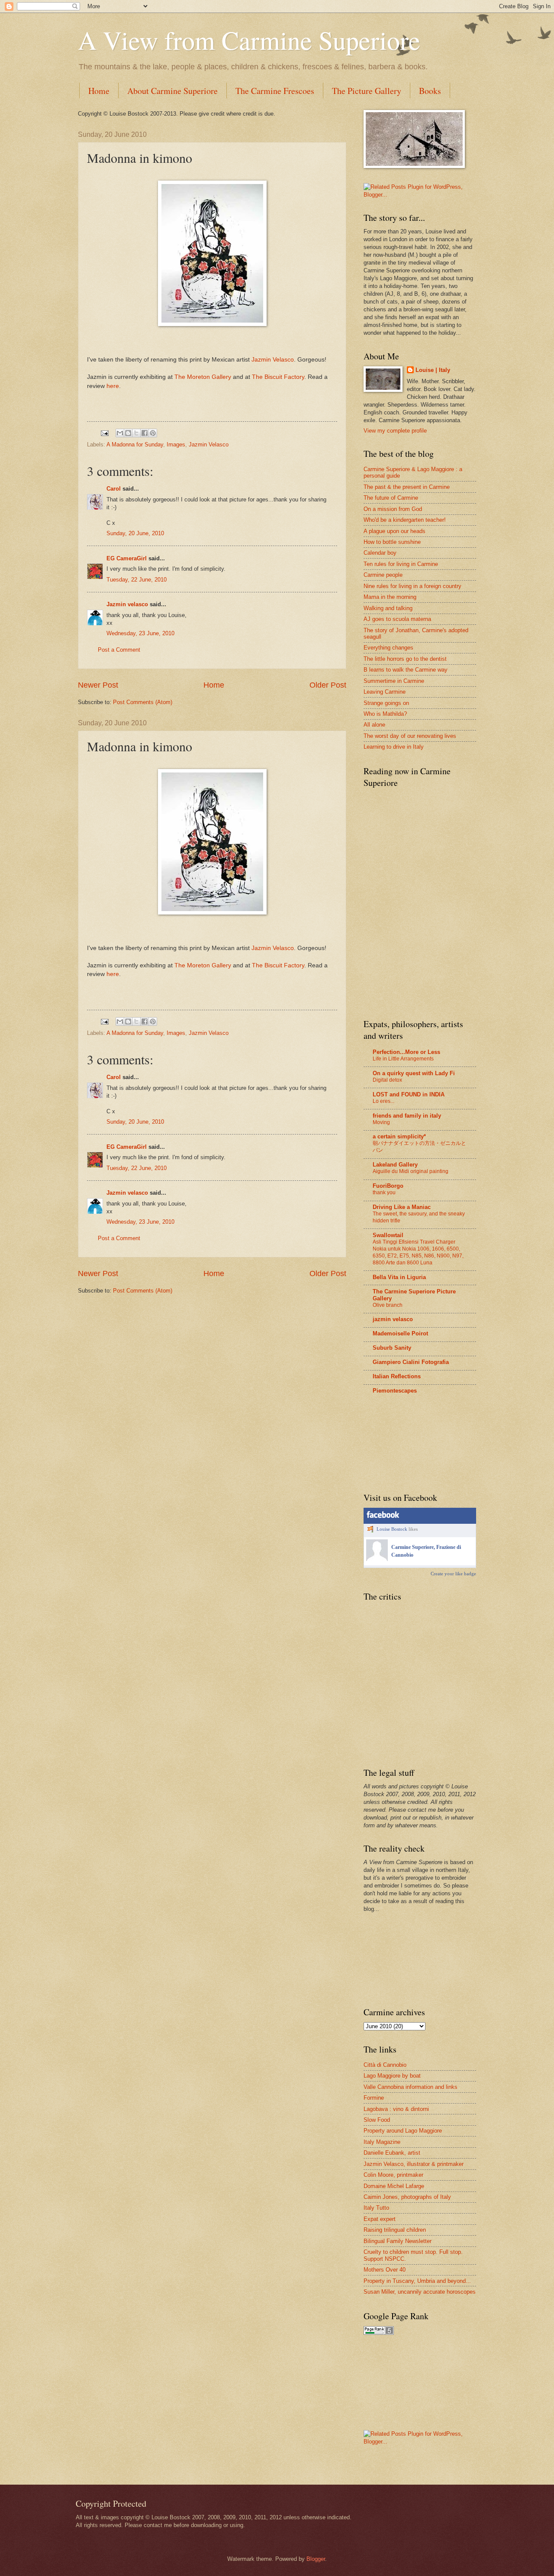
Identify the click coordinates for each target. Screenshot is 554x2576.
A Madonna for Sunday (135, 444)
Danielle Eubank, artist (392, 2153)
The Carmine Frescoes (275, 91)
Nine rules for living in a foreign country (412, 586)
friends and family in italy (407, 1116)
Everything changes (388, 648)
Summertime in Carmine (394, 681)
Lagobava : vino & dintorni (396, 2109)
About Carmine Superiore (172, 91)
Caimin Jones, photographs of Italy (407, 2197)
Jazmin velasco (127, 604)
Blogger (316, 2559)
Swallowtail (388, 1235)
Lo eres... (383, 1101)
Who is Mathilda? (385, 714)
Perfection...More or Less (406, 1052)
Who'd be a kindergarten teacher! (405, 520)
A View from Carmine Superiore (249, 40)
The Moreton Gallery (203, 377)
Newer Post (98, 685)
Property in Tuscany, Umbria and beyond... (417, 2281)
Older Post (328, 685)
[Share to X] (136, 433)
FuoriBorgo (388, 1186)
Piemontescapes (395, 1391)
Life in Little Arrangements (403, 1059)
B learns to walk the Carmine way (406, 670)
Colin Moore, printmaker (393, 2175)
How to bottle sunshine (392, 542)
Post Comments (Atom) (143, 702)
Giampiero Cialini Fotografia (411, 1362)
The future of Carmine (391, 498)
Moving (381, 1122)
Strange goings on (386, 703)
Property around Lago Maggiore (403, 2131)
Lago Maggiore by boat (392, 2076)
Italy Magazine (382, 2142)
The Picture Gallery (367, 91)
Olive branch (388, 1305)
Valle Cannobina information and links (411, 2087)
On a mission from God (393, 509)
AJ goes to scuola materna (397, 619)
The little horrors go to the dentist (405, 659)
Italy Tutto (376, 2208)
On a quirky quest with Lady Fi (414, 1073)
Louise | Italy (433, 370)
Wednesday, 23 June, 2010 (140, 633)
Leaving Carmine (385, 692)
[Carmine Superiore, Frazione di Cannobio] (377, 1559)
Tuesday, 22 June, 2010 (137, 580)
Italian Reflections (397, 1376)
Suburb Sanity (392, 1348)
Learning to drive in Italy (394, 747)
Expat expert (380, 2219)
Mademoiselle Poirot (400, 1333)
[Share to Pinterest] (153, 433)
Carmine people (383, 575)
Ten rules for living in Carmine (401, 564)
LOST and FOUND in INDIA (409, 1094)
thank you (384, 1193)
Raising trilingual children (395, 2230)
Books (430, 91)
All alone (374, 725)
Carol (114, 489)
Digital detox (387, 1080)
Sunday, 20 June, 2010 (135, 533)
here (113, 386)
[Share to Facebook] (145, 433)
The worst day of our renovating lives (410, 736)
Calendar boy (380, 553)
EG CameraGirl (127, 558)
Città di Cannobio (385, 2065)
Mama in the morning (390, 597)
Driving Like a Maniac (402, 1207)
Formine (374, 2098)
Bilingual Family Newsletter (398, 2241)
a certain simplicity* (399, 1136)
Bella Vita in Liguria (399, 1277)
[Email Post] (104, 433)
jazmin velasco (393, 1319)
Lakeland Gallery (395, 1165)
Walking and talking (388, 608)
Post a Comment (119, 650)
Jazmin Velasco (273, 360)
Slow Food (377, 2120)
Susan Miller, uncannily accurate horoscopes (420, 2292)
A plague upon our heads (395, 531)
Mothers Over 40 (385, 2270)
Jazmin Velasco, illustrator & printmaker (414, 2164)
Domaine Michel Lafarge (394, 2186)
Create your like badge (453, 1574)
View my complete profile (395, 431)
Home (99, 91)
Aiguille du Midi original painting (411, 1171)
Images (176, 444)
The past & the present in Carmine (407, 487)
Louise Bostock (392, 1529)
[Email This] (120, 433)
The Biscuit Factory (278, 377)
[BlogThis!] (128, 433)
